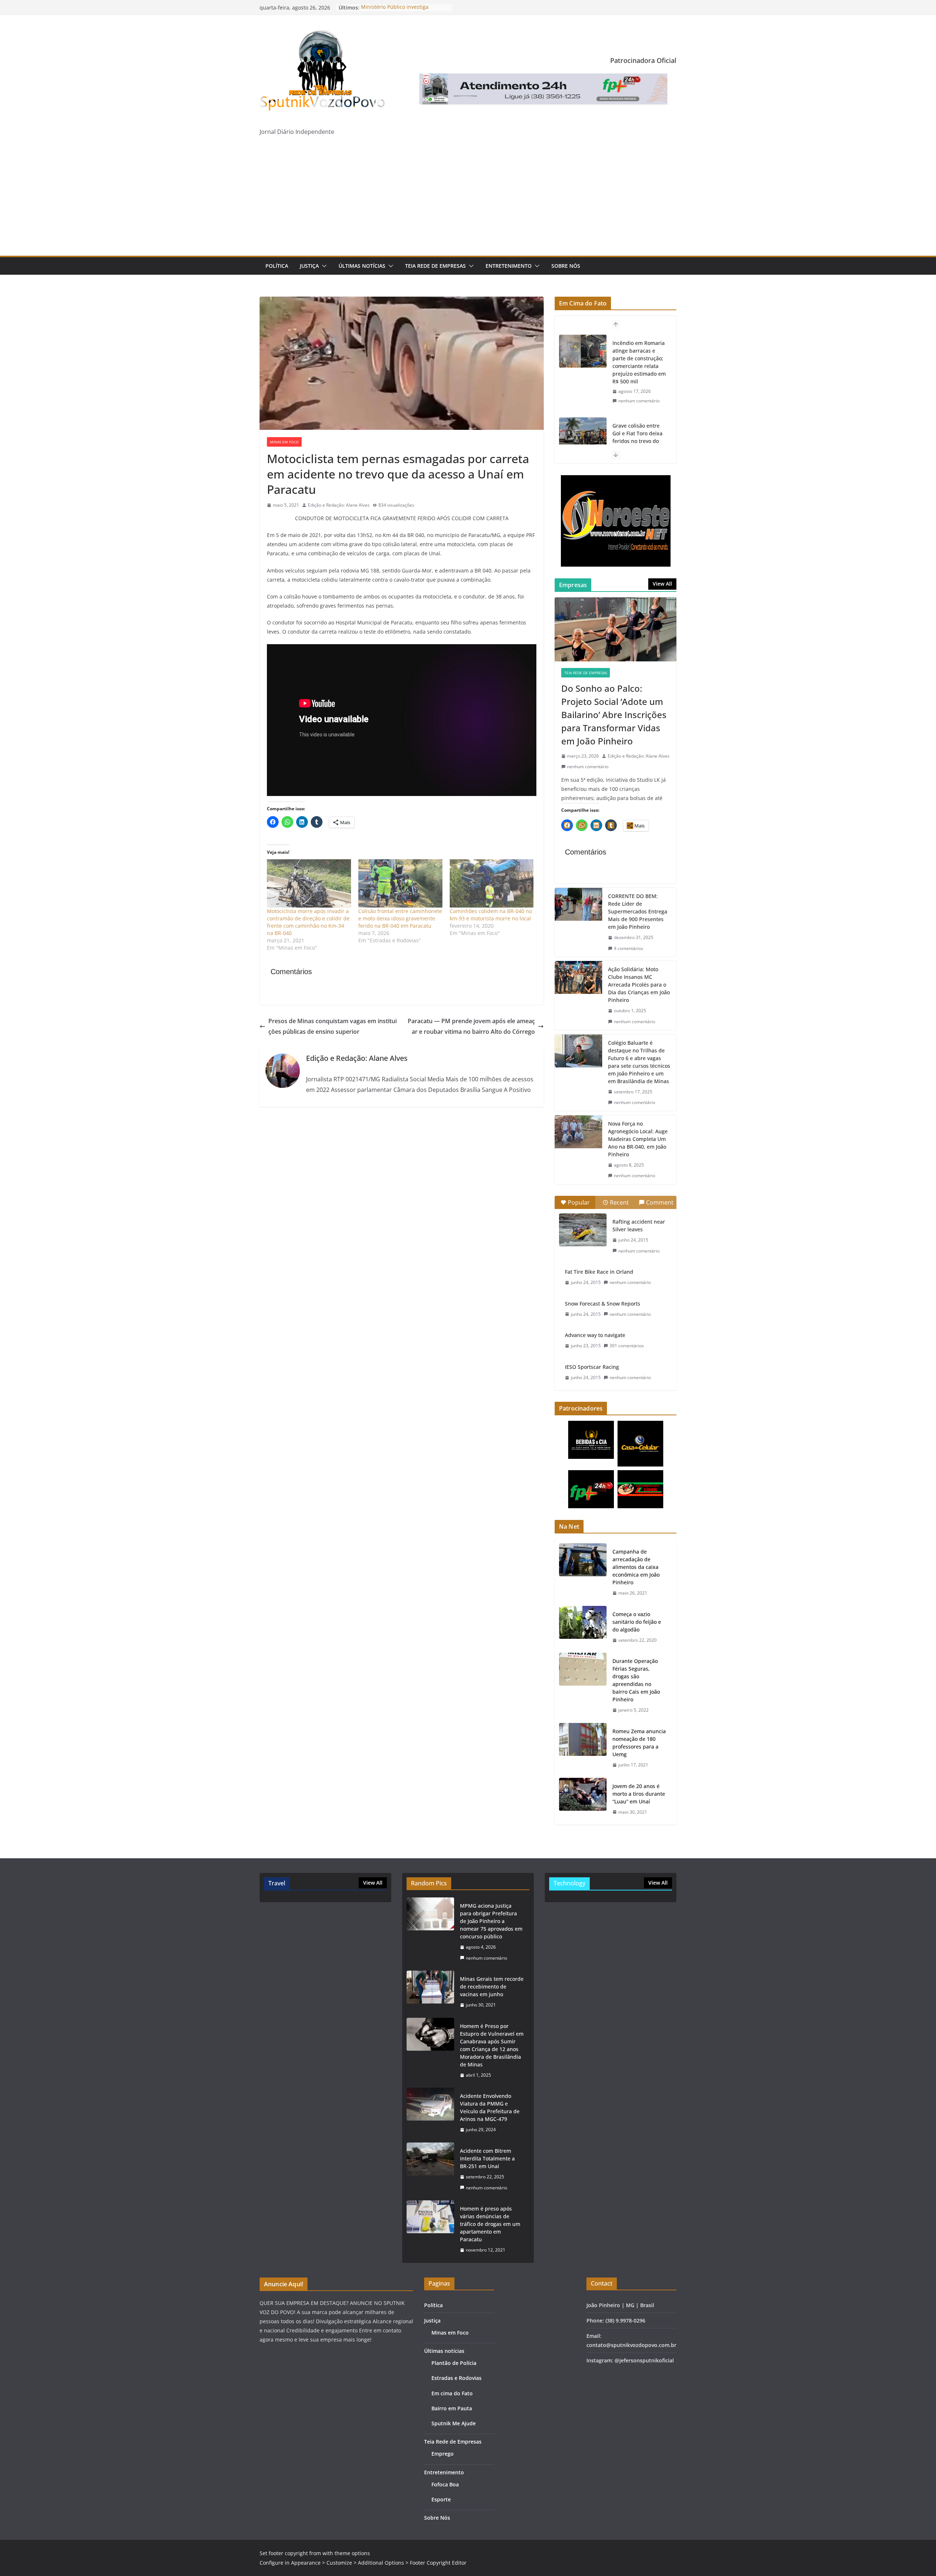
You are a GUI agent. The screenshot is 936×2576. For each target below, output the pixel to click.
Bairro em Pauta (452, 2408)
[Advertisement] (468, 201)
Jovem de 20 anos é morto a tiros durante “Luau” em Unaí (639, 1794)
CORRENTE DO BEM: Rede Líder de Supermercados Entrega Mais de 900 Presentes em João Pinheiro (638, 911)
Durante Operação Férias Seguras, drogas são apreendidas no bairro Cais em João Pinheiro (636, 1680)
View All (662, 584)
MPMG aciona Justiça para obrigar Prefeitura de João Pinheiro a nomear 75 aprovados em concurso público (491, 1921)
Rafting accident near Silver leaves (639, 1225)
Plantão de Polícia (454, 2363)
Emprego (443, 2454)
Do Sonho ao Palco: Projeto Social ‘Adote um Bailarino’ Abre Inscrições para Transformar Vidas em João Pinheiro (614, 715)
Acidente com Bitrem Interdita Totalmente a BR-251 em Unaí (487, 2158)
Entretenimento (509, 266)
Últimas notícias (362, 266)
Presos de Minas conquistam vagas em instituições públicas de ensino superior (333, 1026)
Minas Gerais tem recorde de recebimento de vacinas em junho (492, 1987)
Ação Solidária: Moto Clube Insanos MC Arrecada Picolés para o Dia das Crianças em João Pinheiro (639, 985)
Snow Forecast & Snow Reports (603, 1304)
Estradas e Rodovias (456, 2378)
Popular (579, 1202)
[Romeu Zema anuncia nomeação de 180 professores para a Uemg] (583, 1748)
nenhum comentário (639, 401)
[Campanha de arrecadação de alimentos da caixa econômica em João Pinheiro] (583, 1572)
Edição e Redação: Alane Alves (339, 505)
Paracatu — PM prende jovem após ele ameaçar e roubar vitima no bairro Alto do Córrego (471, 1026)
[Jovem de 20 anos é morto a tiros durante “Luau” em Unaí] (583, 1799)
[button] (323, 266)
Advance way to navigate (595, 1335)
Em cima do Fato (452, 2393)
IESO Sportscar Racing (592, 1367)
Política (277, 266)
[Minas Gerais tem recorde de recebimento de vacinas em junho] (430, 1992)
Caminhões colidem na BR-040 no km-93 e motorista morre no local (491, 915)
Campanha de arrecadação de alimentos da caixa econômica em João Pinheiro (636, 1567)
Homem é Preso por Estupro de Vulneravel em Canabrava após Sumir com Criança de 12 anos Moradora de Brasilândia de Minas (492, 2045)
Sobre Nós (566, 266)
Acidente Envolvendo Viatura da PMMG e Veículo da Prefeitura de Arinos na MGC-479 (490, 2107)
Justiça (309, 266)
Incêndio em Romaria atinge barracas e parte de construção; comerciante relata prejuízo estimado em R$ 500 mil (639, 362)
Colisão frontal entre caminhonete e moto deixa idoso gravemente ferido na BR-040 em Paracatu (400, 918)
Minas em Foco (284, 442)
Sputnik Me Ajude (454, 2423)
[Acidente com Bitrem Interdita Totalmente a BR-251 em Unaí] (430, 2169)
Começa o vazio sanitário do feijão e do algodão (637, 1622)
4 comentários (629, 948)
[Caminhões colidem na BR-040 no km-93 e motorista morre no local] (492, 883)
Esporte (441, 2499)
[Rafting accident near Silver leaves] (583, 1230)
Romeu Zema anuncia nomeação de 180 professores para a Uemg (639, 1743)
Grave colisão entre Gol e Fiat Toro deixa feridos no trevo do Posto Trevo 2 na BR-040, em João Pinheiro (639, 441)
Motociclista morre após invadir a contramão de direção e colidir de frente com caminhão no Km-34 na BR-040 (308, 922)
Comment (660, 1202)
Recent (619, 1202)
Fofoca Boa (445, 2484)
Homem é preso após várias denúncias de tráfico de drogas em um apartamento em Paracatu (490, 2224)
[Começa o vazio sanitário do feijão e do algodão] (583, 1627)
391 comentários (627, 1346)
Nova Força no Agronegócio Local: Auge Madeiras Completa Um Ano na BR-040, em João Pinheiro (638, 1139)
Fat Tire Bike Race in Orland (599, 1272)
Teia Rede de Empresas (435, 266)
